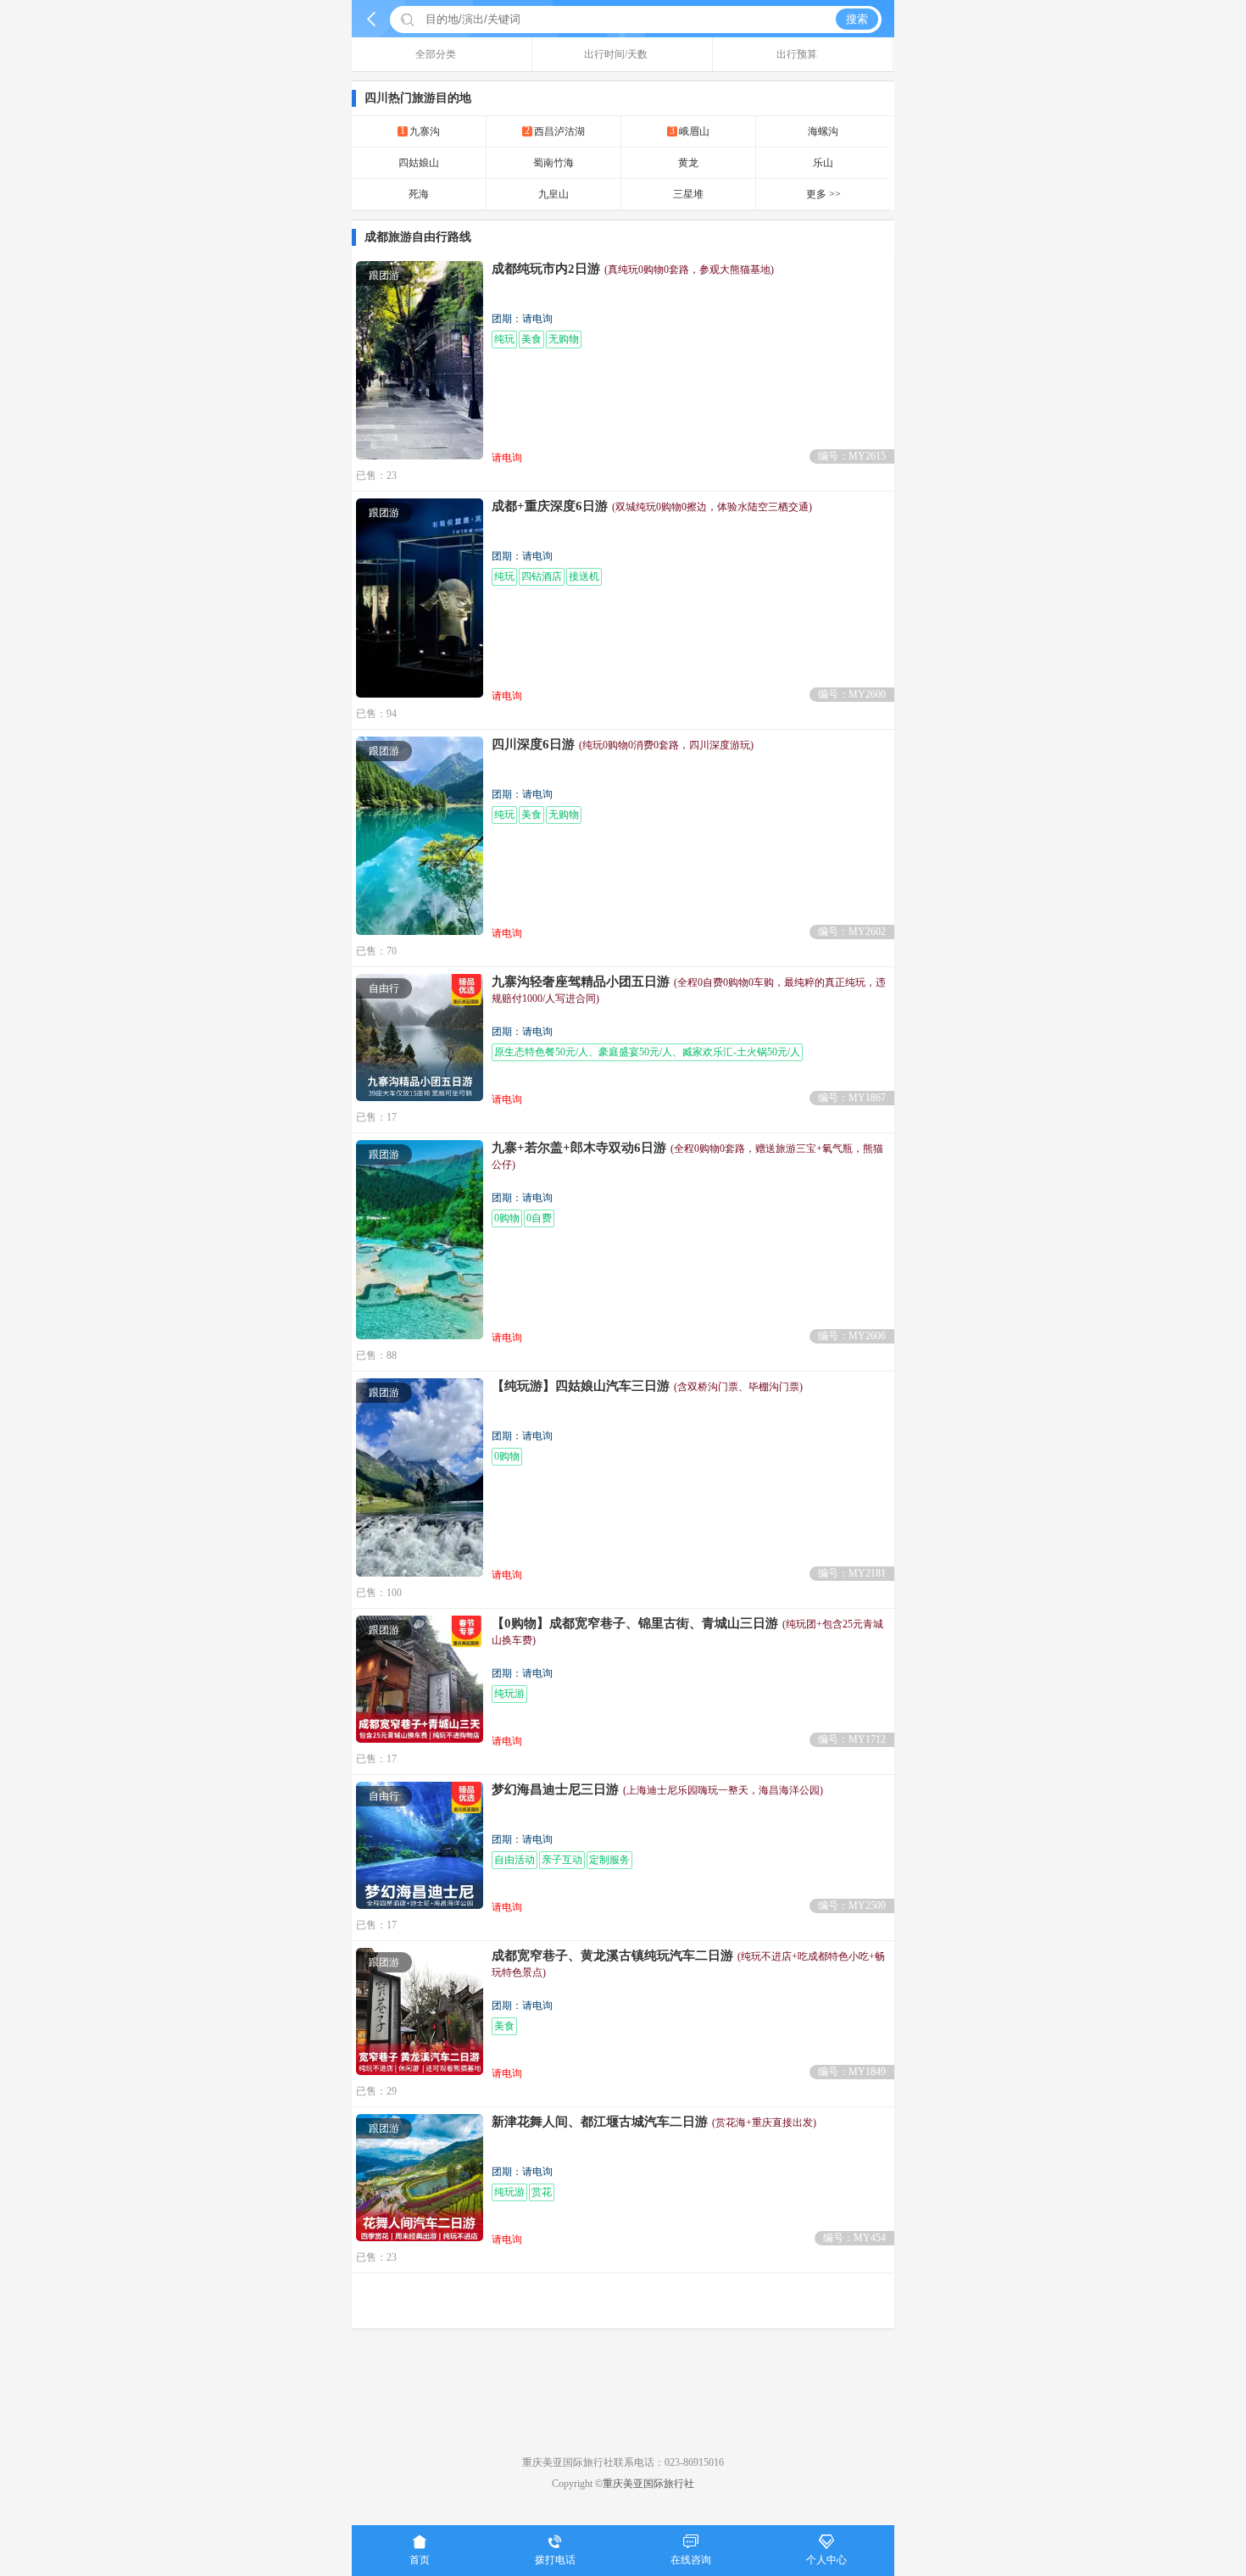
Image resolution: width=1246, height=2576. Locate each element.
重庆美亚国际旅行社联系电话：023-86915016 (623, 2462)
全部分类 (436, 54)
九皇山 (553, 194)
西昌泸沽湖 (555, 131)
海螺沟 (823, 131)
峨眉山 (690, 131)
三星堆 (688, 194)
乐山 (823, 163)
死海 (419, 194)
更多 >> (823, 194)
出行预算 (797, 54)
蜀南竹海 (553, 163)
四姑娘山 (419, 163)
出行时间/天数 (616, 54)
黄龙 (688, 163)
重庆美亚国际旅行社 (648, 2484)
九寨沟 (420, 131)
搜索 (857, 19)
